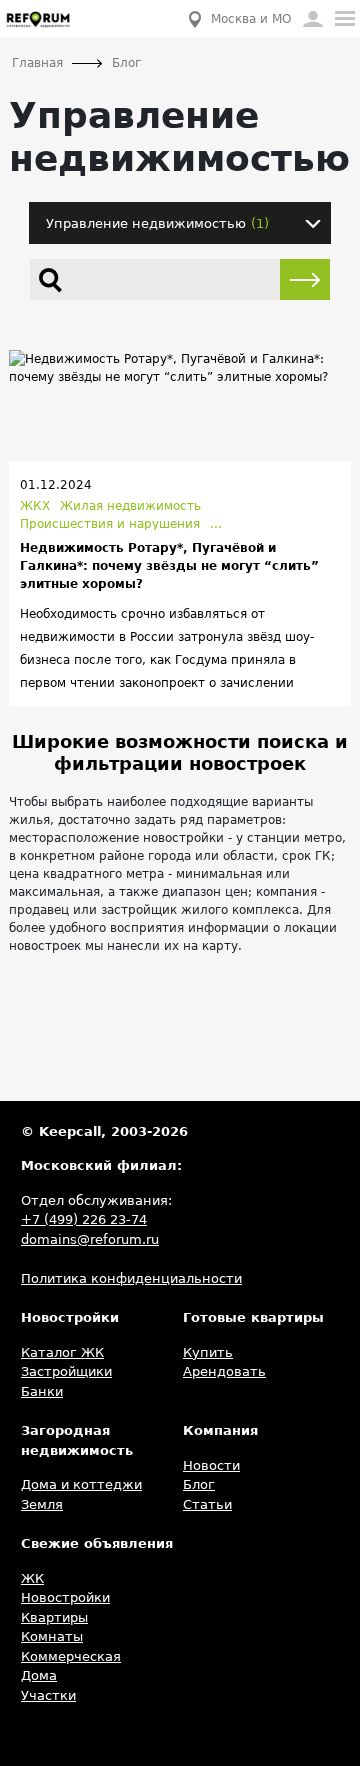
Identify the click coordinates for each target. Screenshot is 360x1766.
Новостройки (65, 1597)
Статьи (207, 1504)
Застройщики (66, 1371)
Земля (42, 1504)
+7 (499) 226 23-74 (84, 1219)
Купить (208, 1352)
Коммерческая (71, 1656)
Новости (211, 1465)
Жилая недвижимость (130, 506)
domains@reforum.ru (90, 1239)
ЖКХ (35, 506)
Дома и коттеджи (81, 1484)
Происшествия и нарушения (110, 524)
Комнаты (52, 1636)
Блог (199, 1484)
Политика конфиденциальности (131, 1278)
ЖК (32, 1578)
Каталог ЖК (62, 1352)
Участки (48, 1695)
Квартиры (54, 1617)
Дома (39, 1675)
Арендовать (224, 1371)
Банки (42, 1391)
